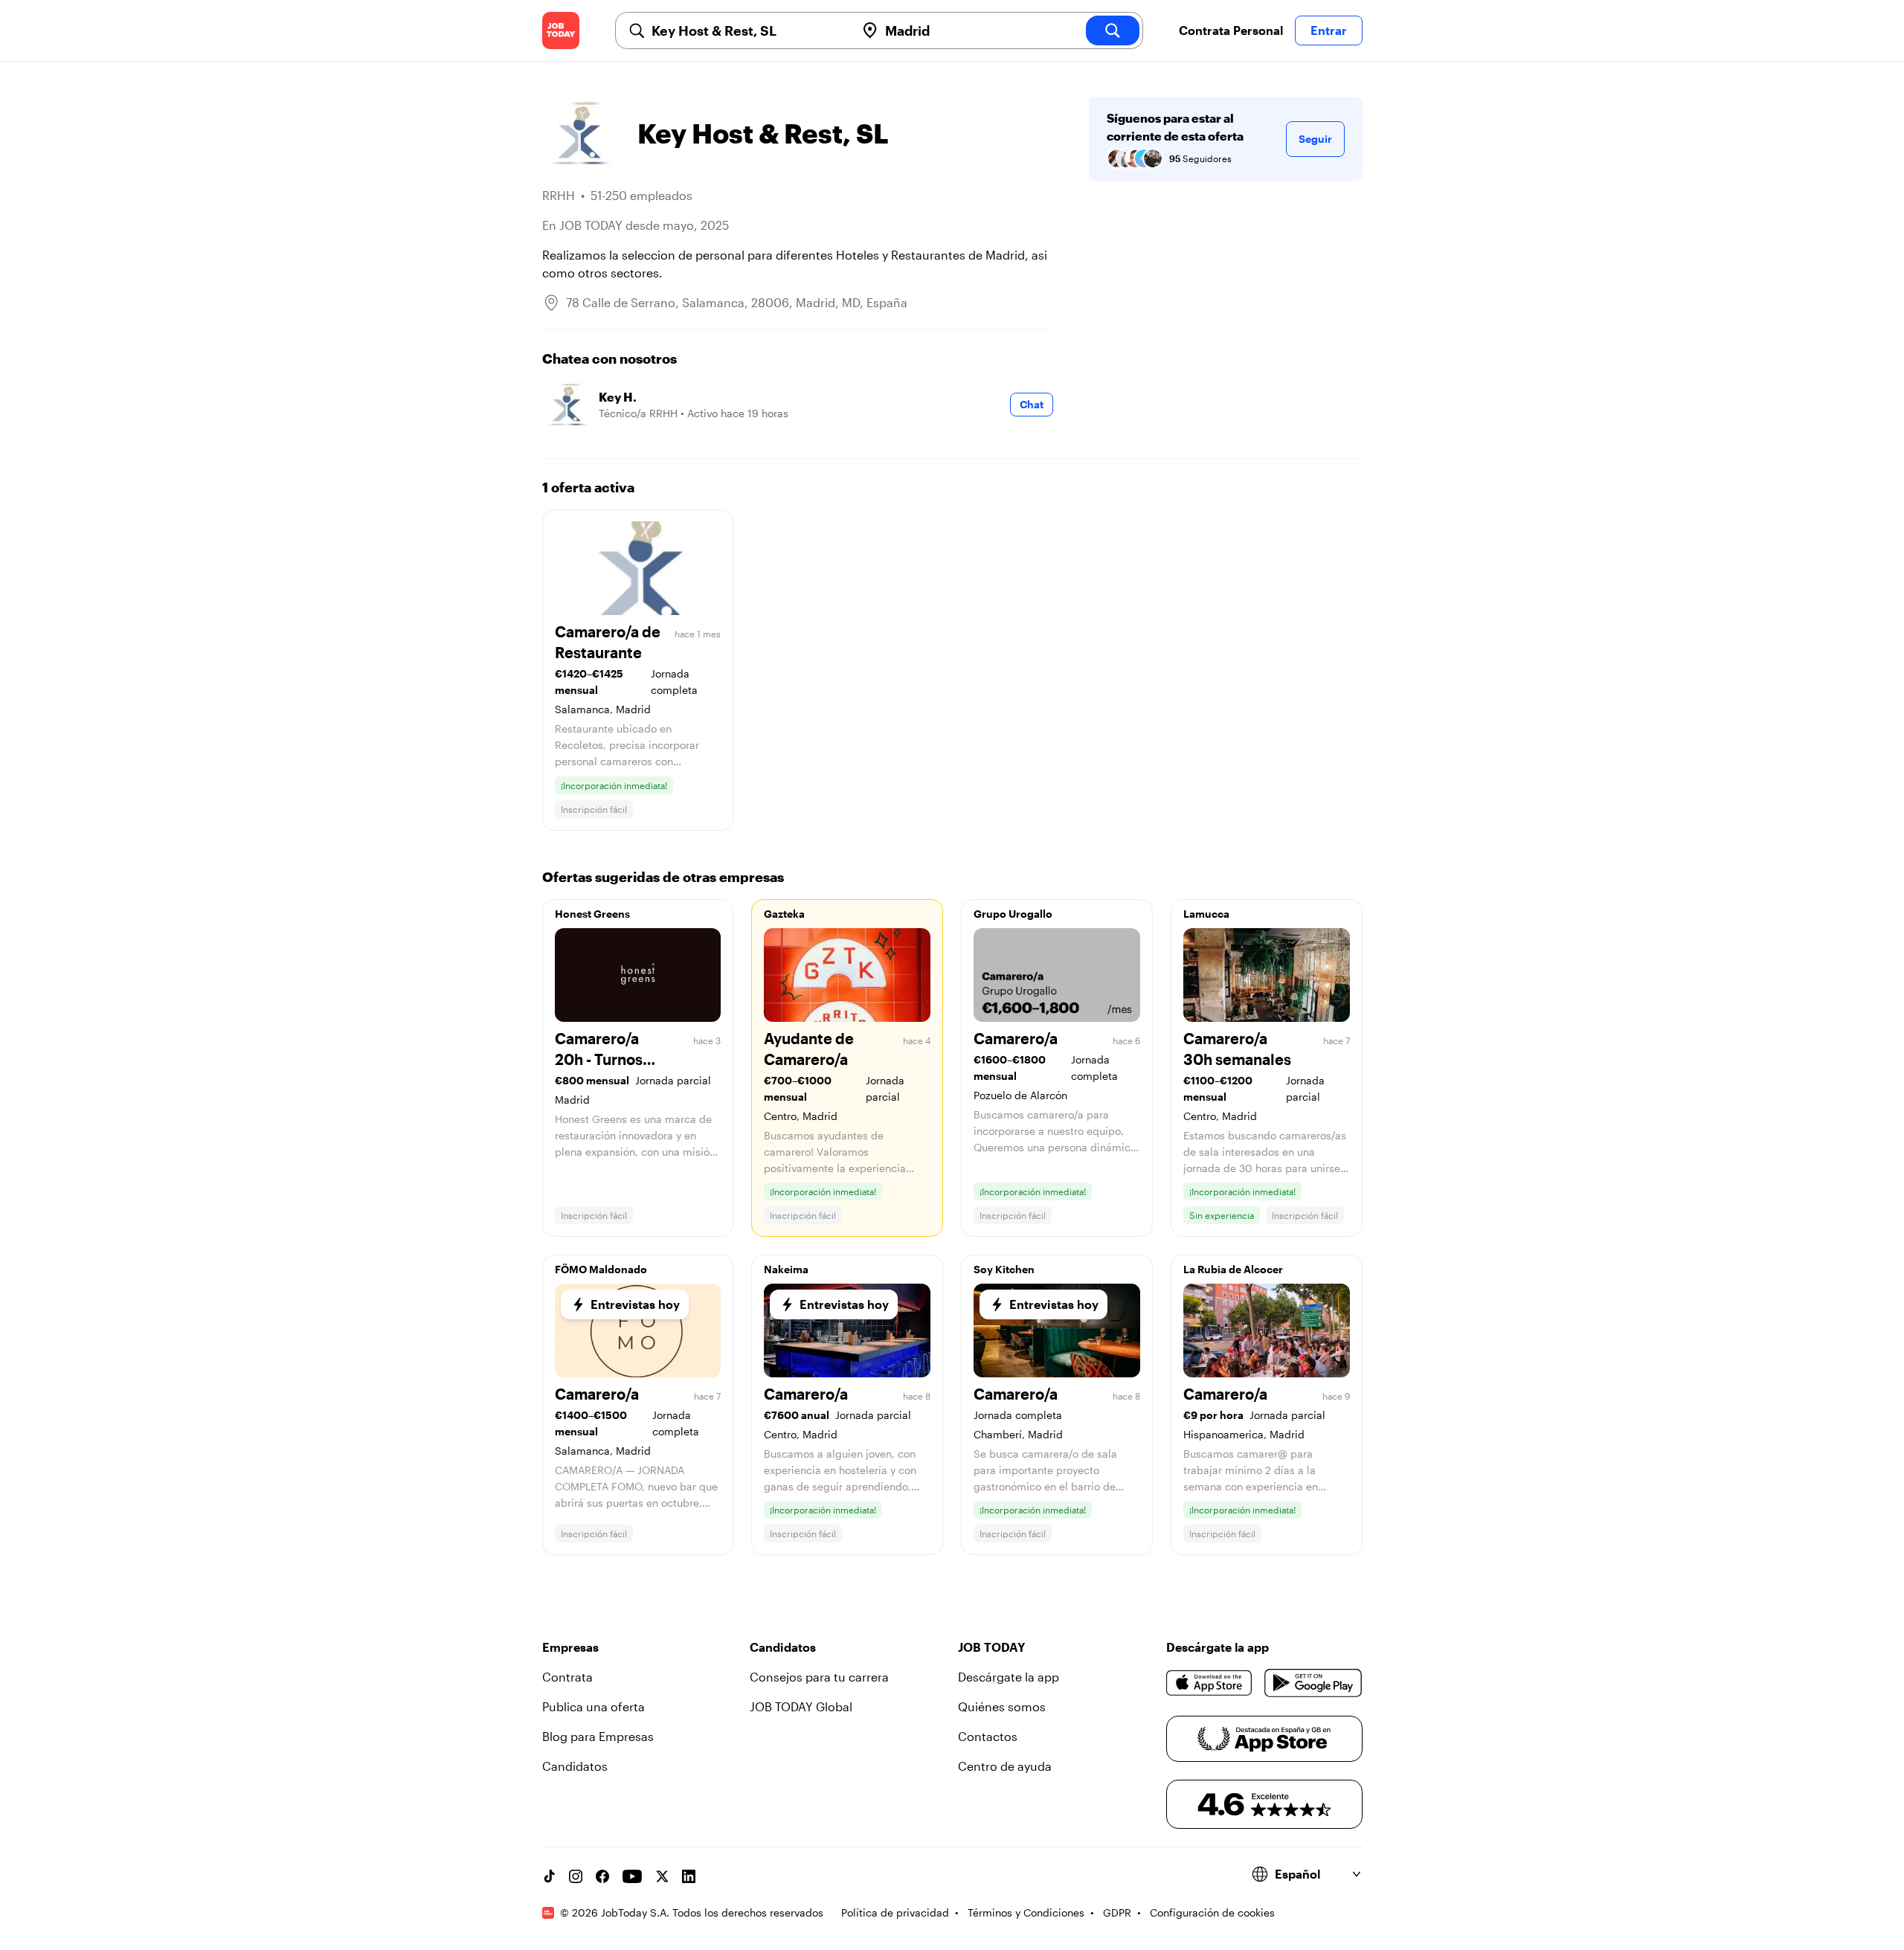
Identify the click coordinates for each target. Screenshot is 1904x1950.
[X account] (662, 1876)
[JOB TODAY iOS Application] (1210, 1683)
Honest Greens (592, 914)
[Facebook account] (602, 1876)
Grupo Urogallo (1013, 914)
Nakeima (786, 1269)
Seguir (1315, 139)
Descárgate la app (1009, 1677)
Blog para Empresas (598, 1736)
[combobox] (747, 30)
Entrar (1329, 30)
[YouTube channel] (632, 1876)
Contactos (988, 1736)
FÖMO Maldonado (601, 1269)
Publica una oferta (594, 1706)
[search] (1113, 30)
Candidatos (575, 1766)
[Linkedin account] (689, 1876)
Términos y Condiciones (1026, 1912)
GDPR (1117, 1912)
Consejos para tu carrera (819, 1677)
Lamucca (1206, 914)
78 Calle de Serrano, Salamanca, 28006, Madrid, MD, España (737, 302)
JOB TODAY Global (801, 1706)
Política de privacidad (895, 1912)
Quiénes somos (1002, 1706)
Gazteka (784, 914)
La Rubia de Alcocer (1233, 1269)
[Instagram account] (576, 1876)
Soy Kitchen (1004, 1269)
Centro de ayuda (1005, 1766)
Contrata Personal (1231, 30)
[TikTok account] (549, 1876)
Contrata (567, 1677)
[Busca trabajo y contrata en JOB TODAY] (561, 30)
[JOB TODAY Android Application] (1313, 1683)
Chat (1032, 404)
